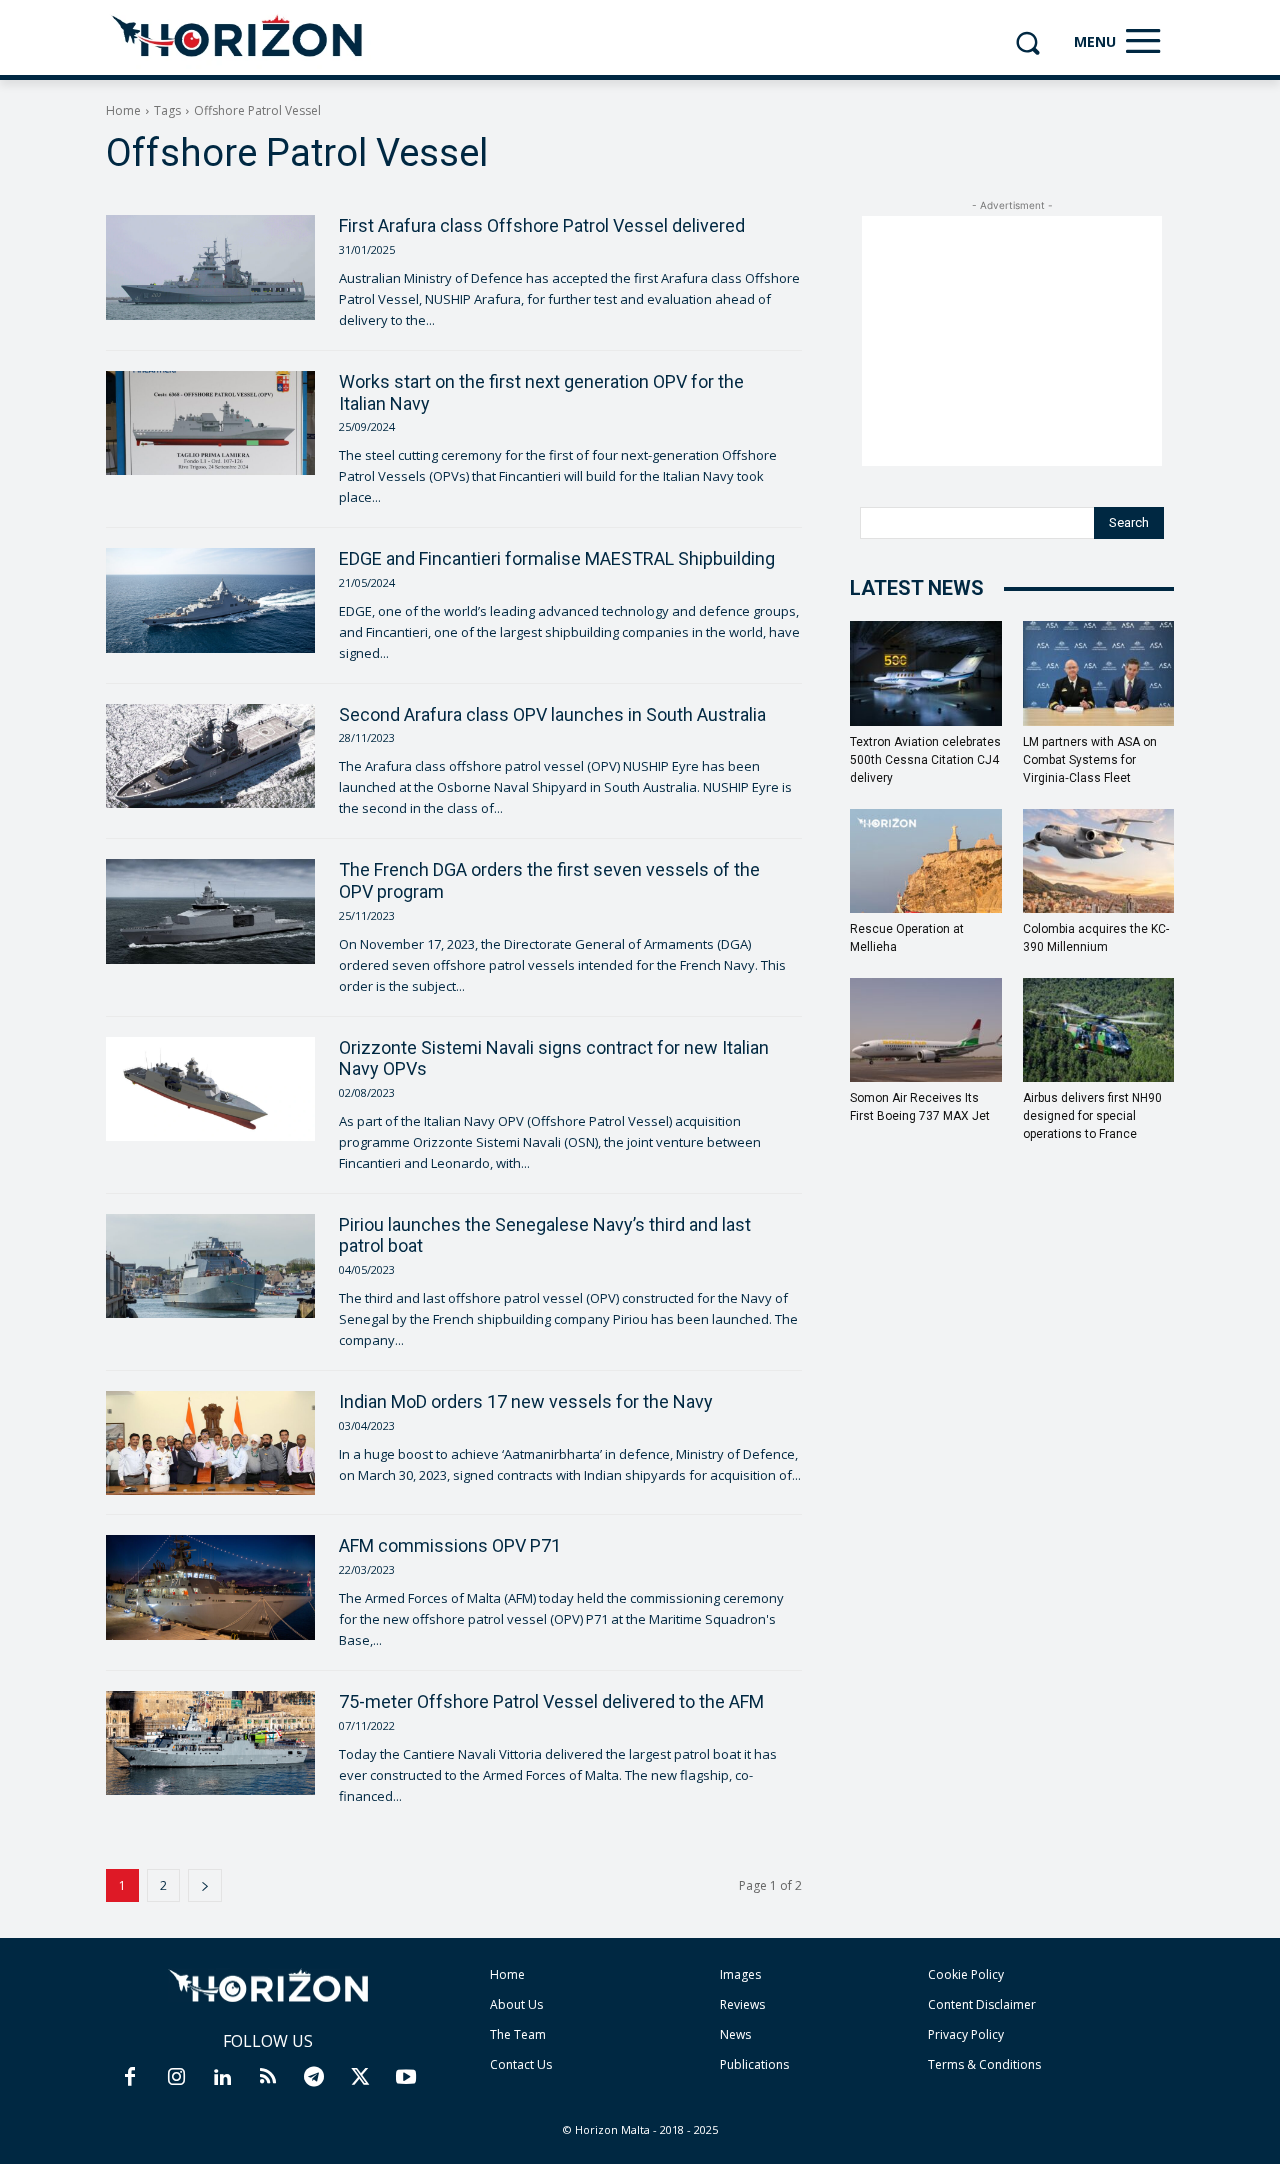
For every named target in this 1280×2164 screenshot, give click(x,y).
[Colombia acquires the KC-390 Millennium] (1099, 861)
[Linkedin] (222, 2078)
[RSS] (268, 2078)
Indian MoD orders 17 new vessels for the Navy (526, 1401)
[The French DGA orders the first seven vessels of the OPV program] (210, 911)
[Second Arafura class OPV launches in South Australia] (210, 756)
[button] (1027, 42)
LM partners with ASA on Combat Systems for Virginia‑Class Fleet (1090, 760)
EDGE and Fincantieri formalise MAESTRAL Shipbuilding (557, 558)
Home (123, 110)
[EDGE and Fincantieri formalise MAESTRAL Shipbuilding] (210, 600)
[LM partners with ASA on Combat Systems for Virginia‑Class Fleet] (1099, 673)
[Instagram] (176, 2078)
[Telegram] (314, 2078)
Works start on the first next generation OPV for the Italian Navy (541, 392)
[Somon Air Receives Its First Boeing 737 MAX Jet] (926, 1030)
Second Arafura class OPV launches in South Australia (552, 714)
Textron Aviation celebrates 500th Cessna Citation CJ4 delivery (925, 760)
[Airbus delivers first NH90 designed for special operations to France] (1099, 1030)
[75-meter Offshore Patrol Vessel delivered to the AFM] (210, 1743)
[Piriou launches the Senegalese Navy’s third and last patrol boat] (210, 1266)
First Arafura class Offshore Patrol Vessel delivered (542, 225)
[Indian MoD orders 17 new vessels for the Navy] (210, 1443)
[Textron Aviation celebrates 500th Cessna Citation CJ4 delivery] (926, 673)
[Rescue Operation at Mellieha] (926, 861)
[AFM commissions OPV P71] (210, 1587)
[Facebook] (130, 2078)
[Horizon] (238, 37)
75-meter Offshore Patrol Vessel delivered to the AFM (551, 1701)
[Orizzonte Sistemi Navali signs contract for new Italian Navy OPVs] (210, 1089)
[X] (360, 2078)
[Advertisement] (1012, 341)
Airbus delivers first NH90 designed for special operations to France (1092, 1116)
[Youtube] (406, 2078)
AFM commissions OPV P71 (450, 1545)
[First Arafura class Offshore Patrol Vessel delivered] (210, 267)
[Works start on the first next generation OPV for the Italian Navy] (210, 423)
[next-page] (205, 1885)
